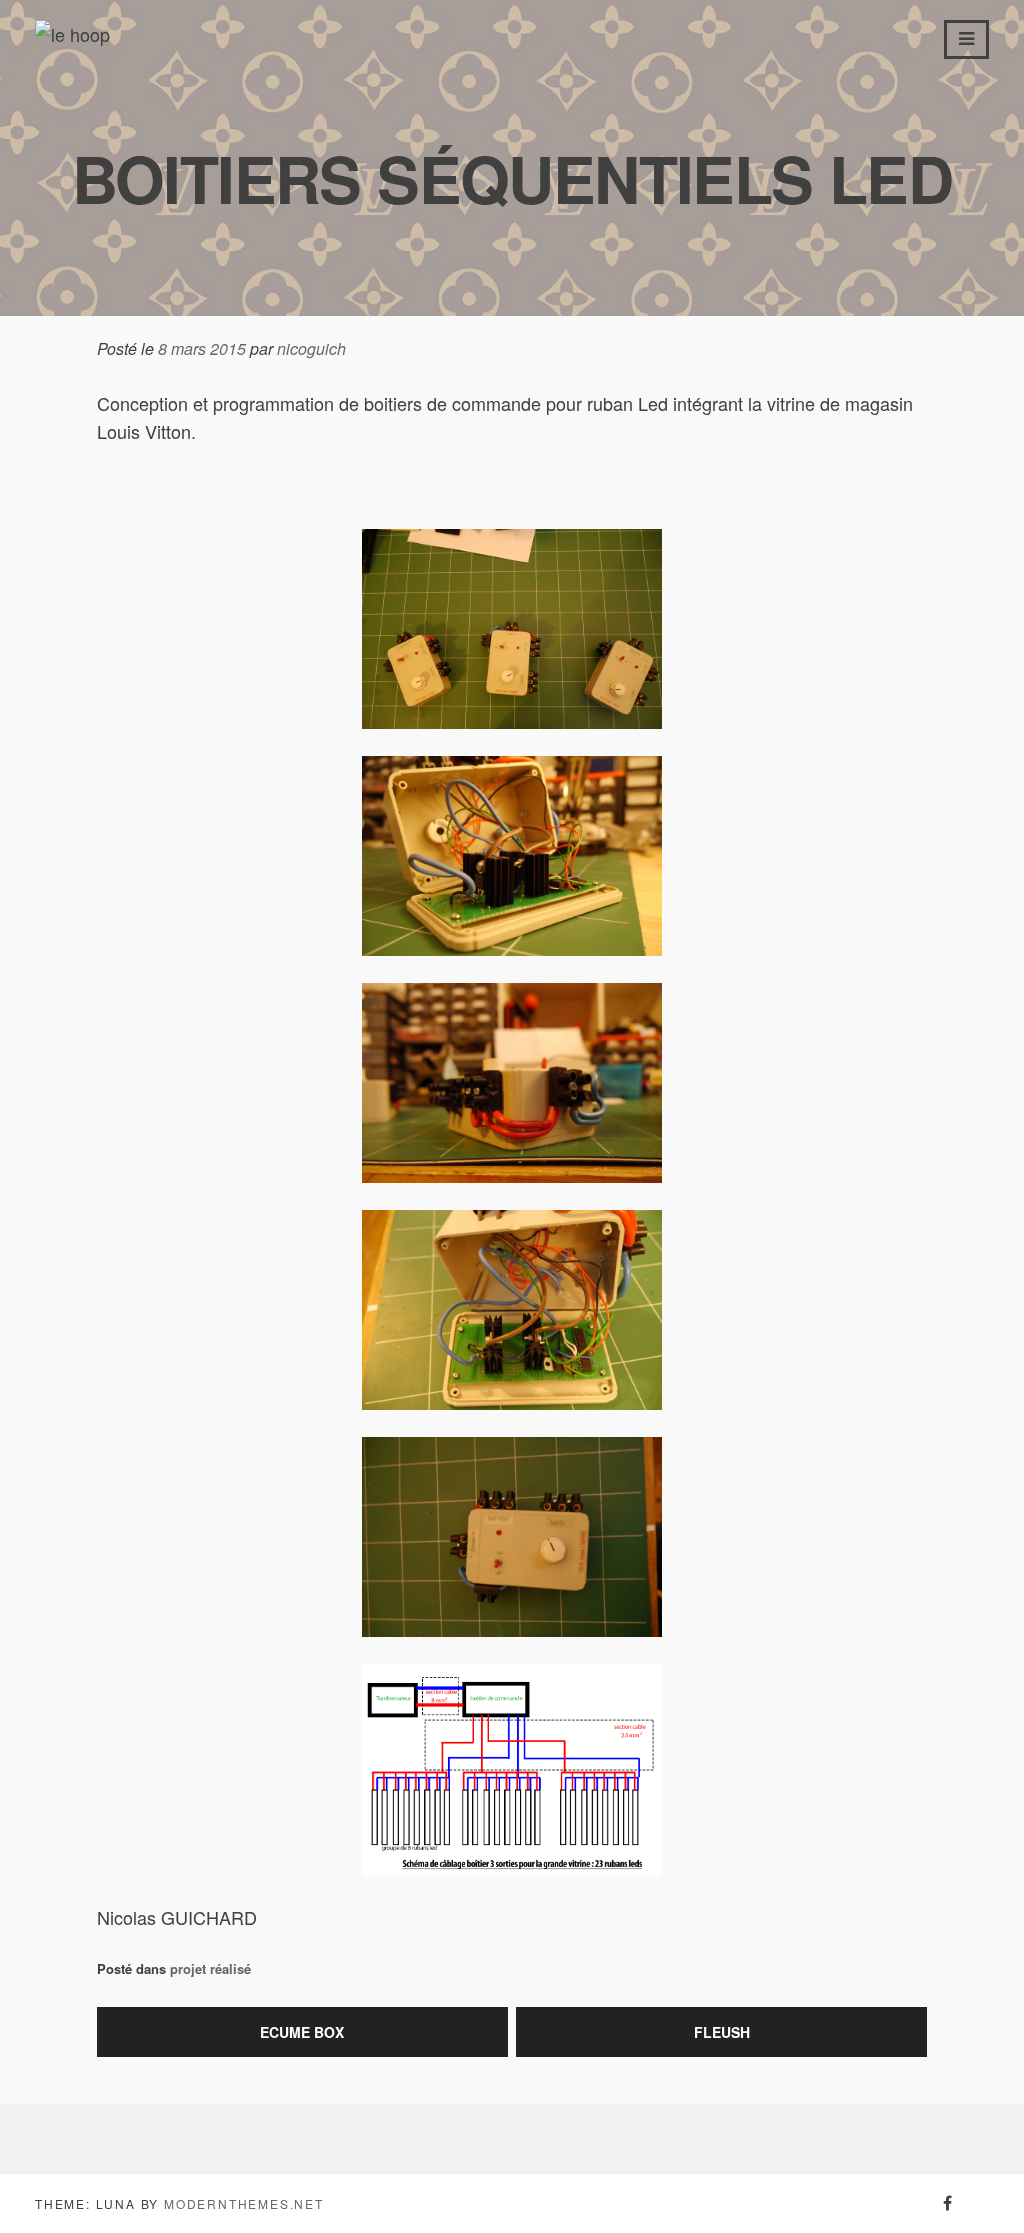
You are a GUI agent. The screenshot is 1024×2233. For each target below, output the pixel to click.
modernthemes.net (244, 2203)
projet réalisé (210, 1968)
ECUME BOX (302, 2032)
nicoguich (311, 348)
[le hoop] (72, 34)
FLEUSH (722, 2032)
